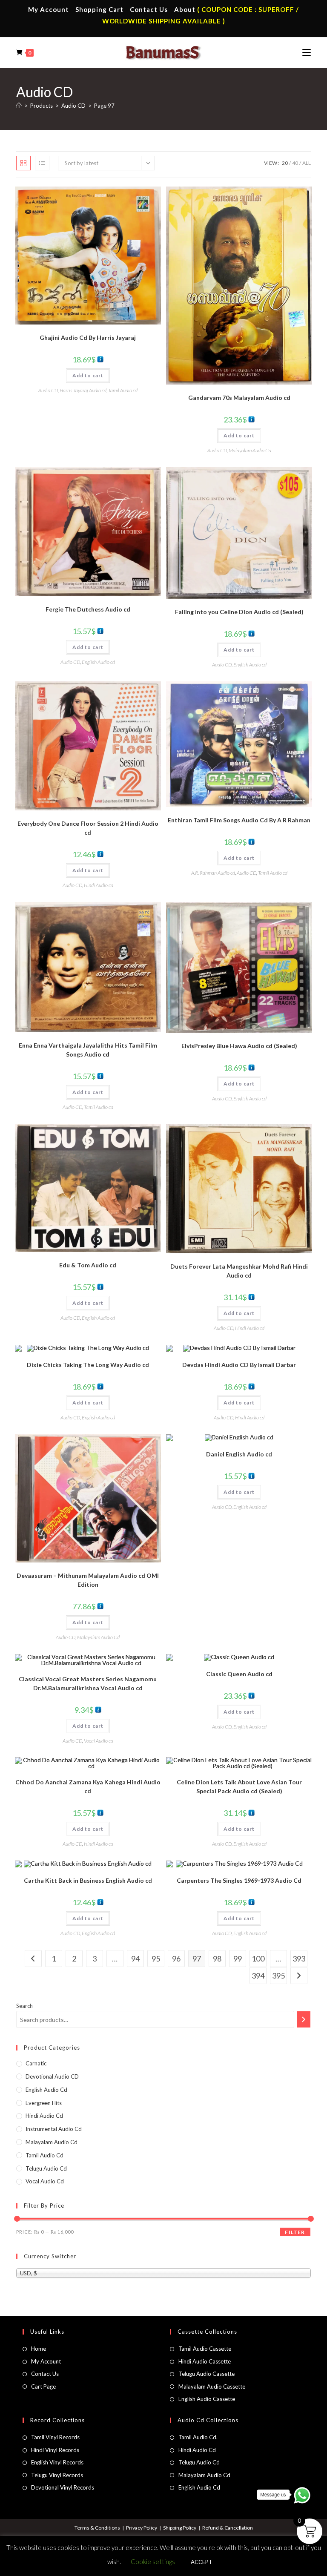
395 (278, 1976)
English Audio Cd (199, 2487)
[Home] (19, 106)
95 (156, 1959)
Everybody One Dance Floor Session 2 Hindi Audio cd (88, 828)
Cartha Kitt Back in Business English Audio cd (88, 1880)
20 (285, 163)
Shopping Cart (99, 9)
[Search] (304, 2019)
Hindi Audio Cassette (205, 2361)
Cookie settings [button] (153, 2562)
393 (299, 1959)
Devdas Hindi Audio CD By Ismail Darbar (239, 1365)
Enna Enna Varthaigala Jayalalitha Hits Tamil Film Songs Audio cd (88, 1050)
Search (24, 2006)
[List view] (42, 163)
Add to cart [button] (88, 375)
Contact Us (149, 9)
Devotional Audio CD (52, 2076)
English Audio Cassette (207, 2399)
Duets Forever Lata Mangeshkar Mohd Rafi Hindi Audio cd (239, 1271)
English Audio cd (98, 662)
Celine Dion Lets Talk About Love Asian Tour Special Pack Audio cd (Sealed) (239, 1786)
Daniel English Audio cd (239, 1454)
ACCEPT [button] (202, 2562)
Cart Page (43, 2386)
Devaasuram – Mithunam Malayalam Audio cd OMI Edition (88, 1580)
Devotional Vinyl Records (63, 2487)
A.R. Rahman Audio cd (213, 873)
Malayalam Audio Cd (250, 450)
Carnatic (36, 2063)
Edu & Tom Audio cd (88, 1265)
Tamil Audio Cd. (198, 2437)
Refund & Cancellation (228, 2528)
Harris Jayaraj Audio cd (83, 390)
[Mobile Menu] (307, 52)
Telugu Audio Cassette (207, 2374)
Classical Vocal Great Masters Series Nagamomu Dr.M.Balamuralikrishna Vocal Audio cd (88, 1683)
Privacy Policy (142, 2528)
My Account (49, 9)
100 (258, 1959)
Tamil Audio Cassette (205, 2349)
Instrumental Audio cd (54, 2129)
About (185, 9)
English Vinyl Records (57, 2462)
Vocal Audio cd (99, 1741)
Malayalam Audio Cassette (212, 2386)
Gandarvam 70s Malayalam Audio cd (239, 398)
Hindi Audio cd (99, 885)
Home (39, 2349)
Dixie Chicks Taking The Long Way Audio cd (88, 1365)
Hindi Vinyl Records (55, 2450)
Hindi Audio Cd (197, 2450)
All (307, 163)
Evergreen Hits (44, 2103)
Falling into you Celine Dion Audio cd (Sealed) (239, 612)
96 (176, 1959)
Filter (295, 2232)
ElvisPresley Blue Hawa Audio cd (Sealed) (239, 1046)
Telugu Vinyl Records (57, 2475)
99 (238, 1959)
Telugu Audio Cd (46, 2168)
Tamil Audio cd (123, 390)
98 (217, 1959)
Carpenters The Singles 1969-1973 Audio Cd (239, 1880)
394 (258, 1976)
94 (135, 1959)
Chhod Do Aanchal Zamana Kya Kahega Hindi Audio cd (88, 1786)
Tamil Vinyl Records (55, 2437)
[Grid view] (23, 163)
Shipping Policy (180, 2528)
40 (295, 163)
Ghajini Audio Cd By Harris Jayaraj (88, 337)
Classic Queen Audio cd (239, 1674)
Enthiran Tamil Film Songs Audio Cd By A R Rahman (239, 820)
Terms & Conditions (97, 2528)
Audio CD (48, 390)
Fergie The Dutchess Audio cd (88, 609)
